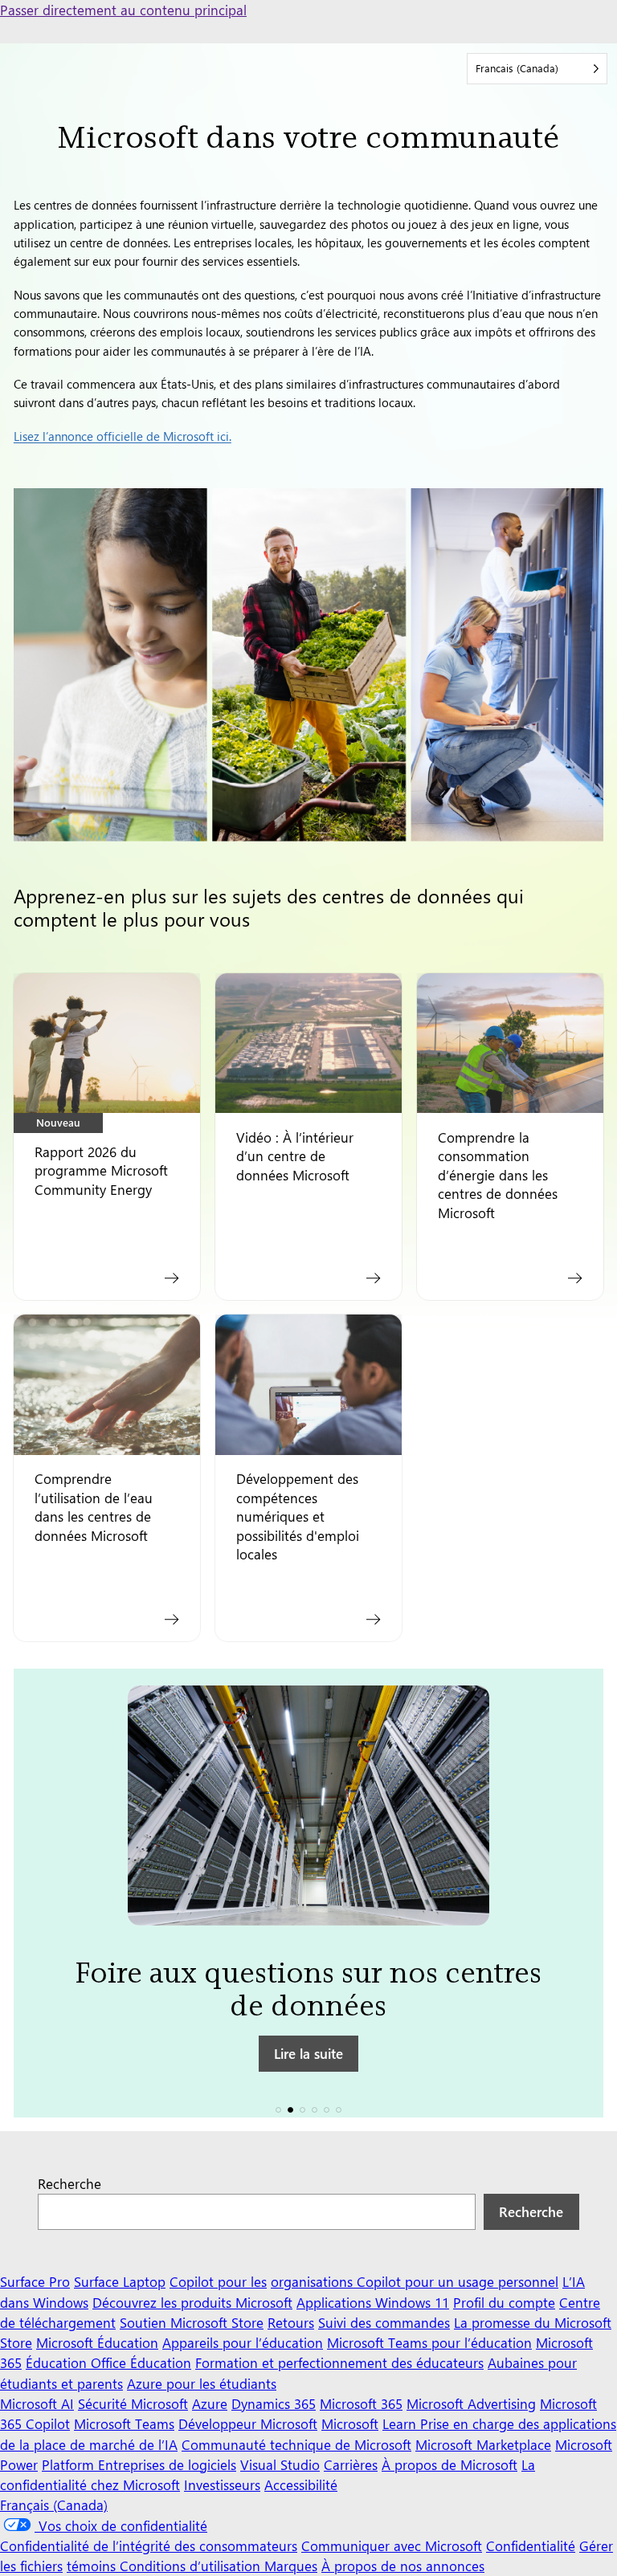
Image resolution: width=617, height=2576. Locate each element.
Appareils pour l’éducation (243, 2342)
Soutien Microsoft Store (192, 2322)
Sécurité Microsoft (133, 2403)
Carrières (351, 2464)
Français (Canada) (54, 2505)
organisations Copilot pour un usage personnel (415, 2281)
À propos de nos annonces (403, 2566)
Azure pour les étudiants (202, 2383)
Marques (291, 2566)
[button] (278, 2110)
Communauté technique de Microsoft (296, 2444)
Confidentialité (531, 2545)
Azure (210, 2403)
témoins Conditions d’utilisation (165, 2566)
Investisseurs (222, 2484)
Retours (291, 2322)
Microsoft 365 (361, 2403)
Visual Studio (280, 2464)
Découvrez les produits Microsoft (192, 2302)
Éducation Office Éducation (108, 2362)
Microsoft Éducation (97, 2342)
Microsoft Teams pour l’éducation (429, 2342)
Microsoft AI (37, 2403)
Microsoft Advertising (471, 2403)
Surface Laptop (120, 2281)
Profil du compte (504, 2302)
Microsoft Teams (124, 2423)
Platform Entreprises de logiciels (139, 2464)
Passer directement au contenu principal (123, 10)
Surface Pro (35, 2281)
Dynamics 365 (274, 2403)
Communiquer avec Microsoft (392, 2545)
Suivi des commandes (384, 2322)
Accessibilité (301, 2484)
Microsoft (350, 2423)
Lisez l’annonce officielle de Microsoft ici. (123, 436)
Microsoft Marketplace (483, 2444)
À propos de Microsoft (449, 2464)
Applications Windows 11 (373, 2302)
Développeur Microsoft (248, 2423)
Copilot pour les (218, 2281)
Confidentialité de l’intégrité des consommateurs (149, 2545)
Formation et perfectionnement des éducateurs (339, 2362)
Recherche (69, 2183)
